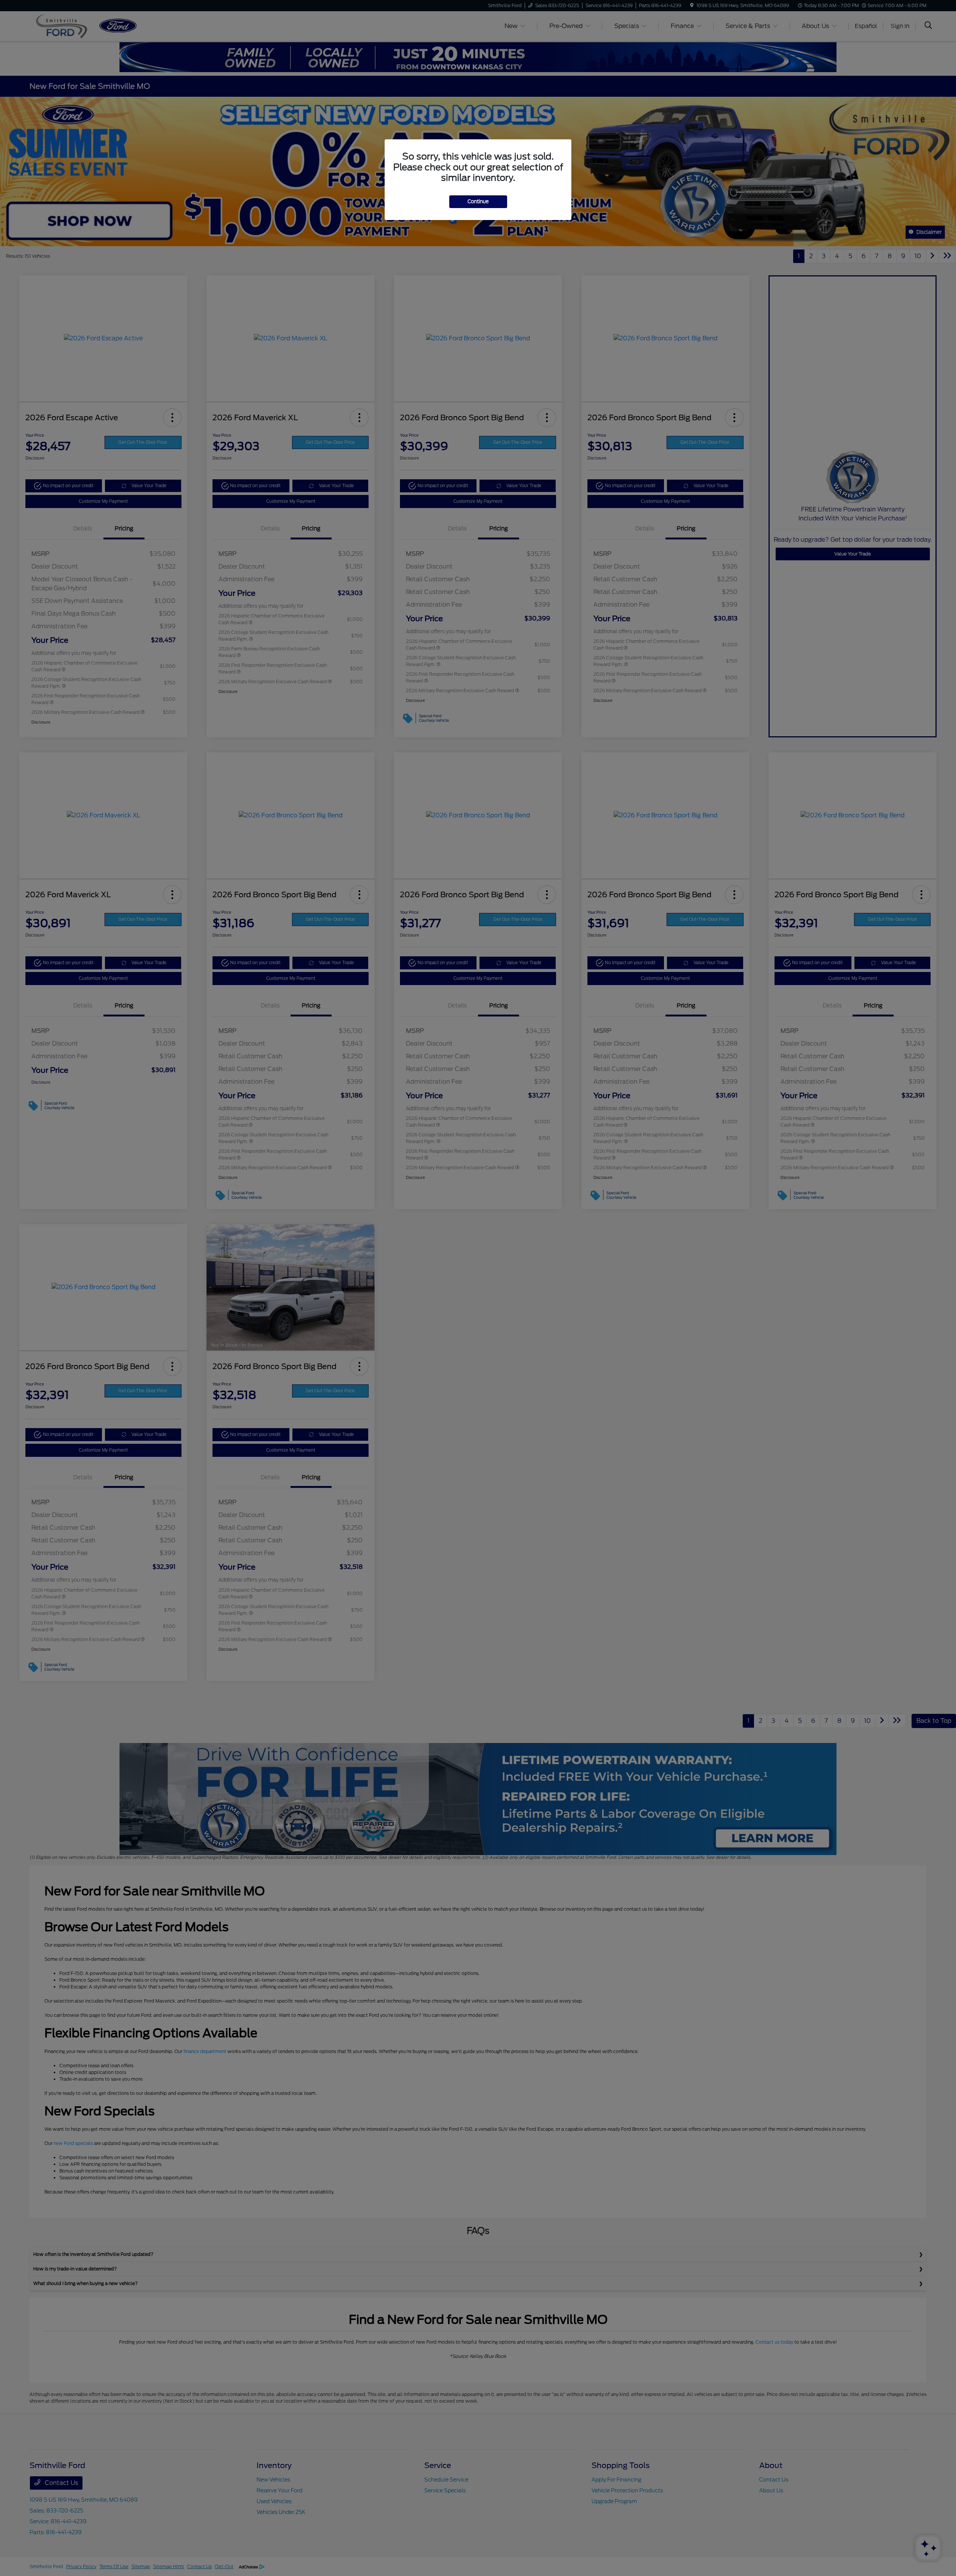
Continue (478, 202)
